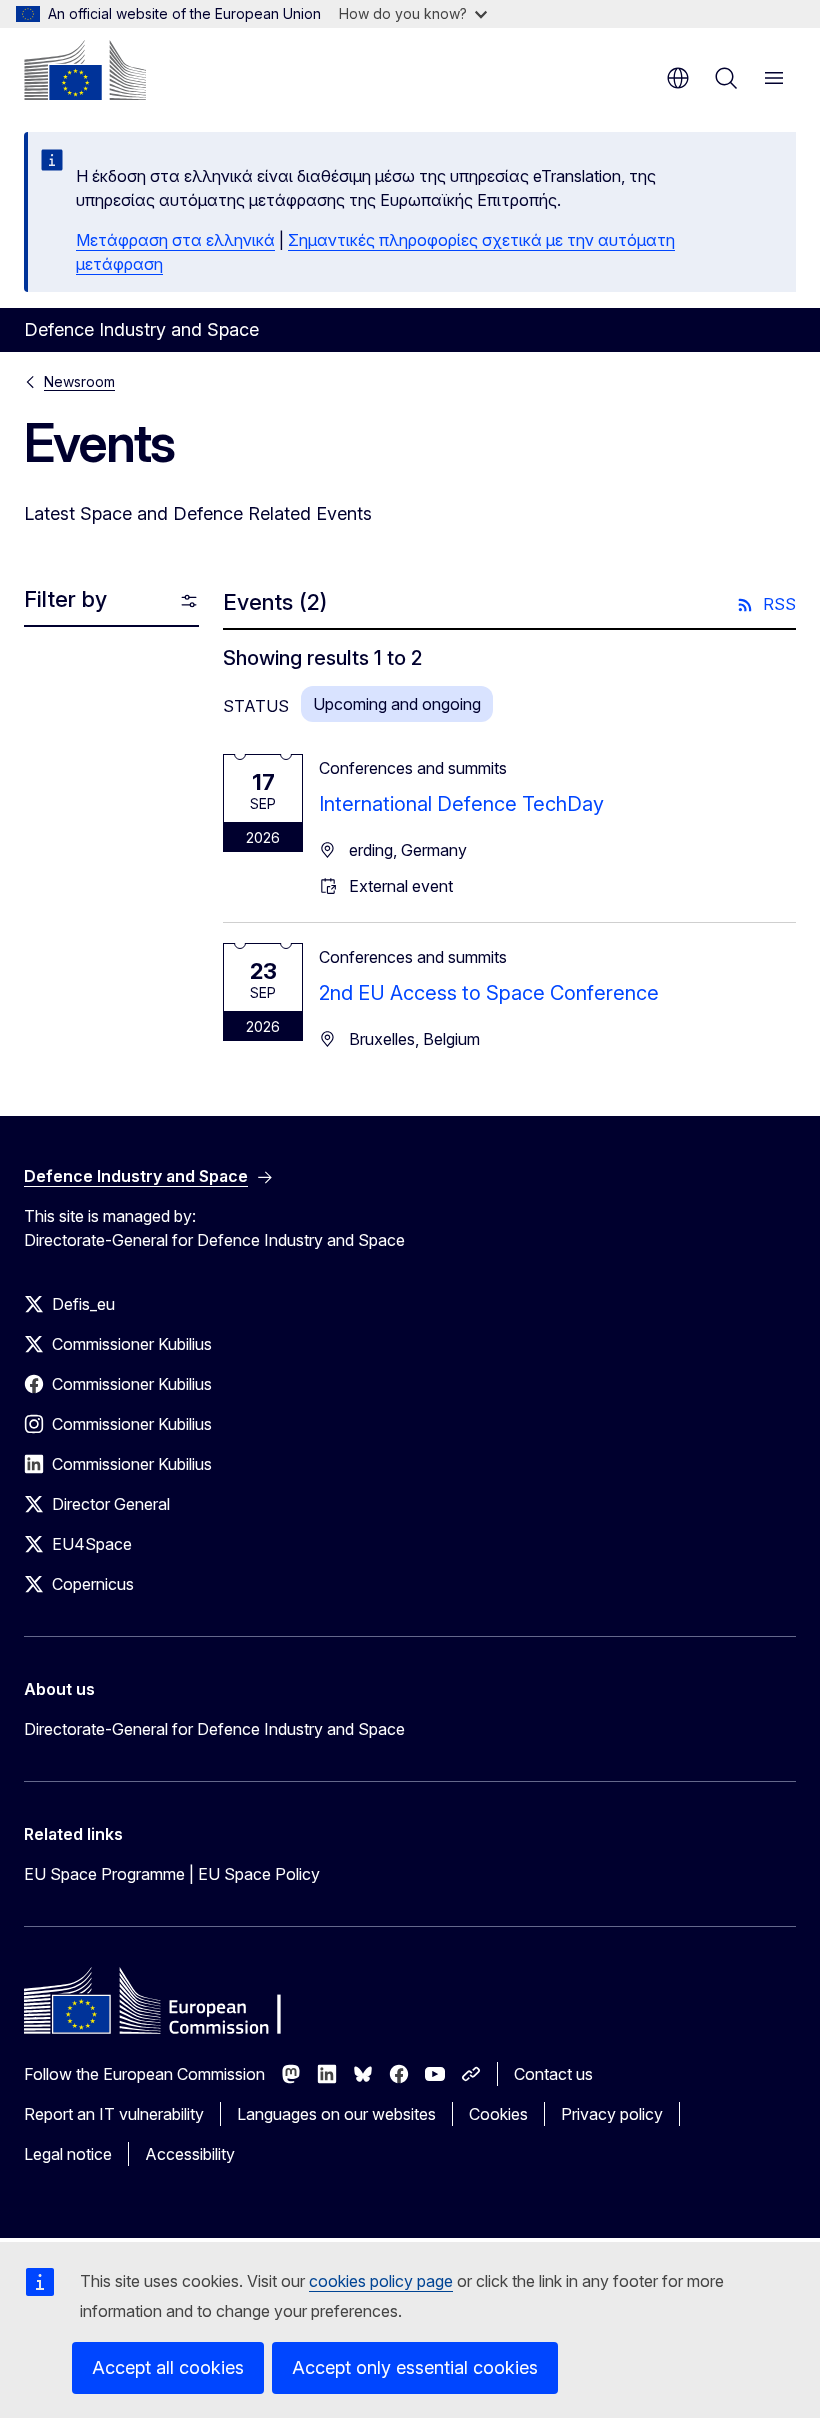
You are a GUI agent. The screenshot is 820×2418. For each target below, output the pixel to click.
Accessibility (190, 2154)
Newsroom (79, 381)
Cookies (498, 2114)
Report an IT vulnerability (114, 2114)
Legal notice (68, 2154)
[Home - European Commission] (85, 70)
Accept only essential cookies (415, 2367)
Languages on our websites (336, 2114)
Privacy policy (612, 2114)
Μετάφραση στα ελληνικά (175, 240)
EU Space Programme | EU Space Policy (172, 1874)
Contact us (553, 2074)
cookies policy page (381, 2281)
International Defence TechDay (461, 804)
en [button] (678, 78)
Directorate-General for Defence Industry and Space (214, 1729)
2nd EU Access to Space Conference (489, 993)
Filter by (65, 599)
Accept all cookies (168, 2367)
